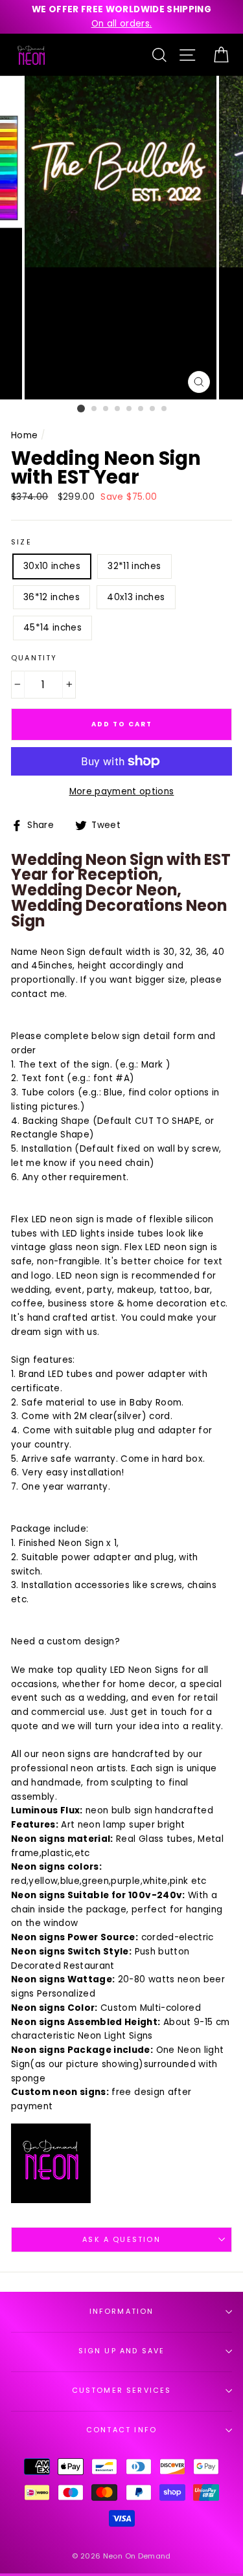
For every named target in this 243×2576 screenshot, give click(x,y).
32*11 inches (134, 566)
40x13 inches (136, 597)
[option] (121, 17)
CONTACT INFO (121, 2430)
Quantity (34, 658)
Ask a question (121, 2240)
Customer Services (122, 2391)
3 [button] (106, 409)
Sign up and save (122, 2351)
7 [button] (153, 409)
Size (21, 542)
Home (24, 435)
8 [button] (165, 409)
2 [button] (95, 409)
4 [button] (118, 409)
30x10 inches (52, 566)
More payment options (122, 791)
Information (122, 2312)
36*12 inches (52, 597)
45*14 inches (52, 628)
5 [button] (130, 409)
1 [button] (81, 409)
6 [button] (141, 409)
